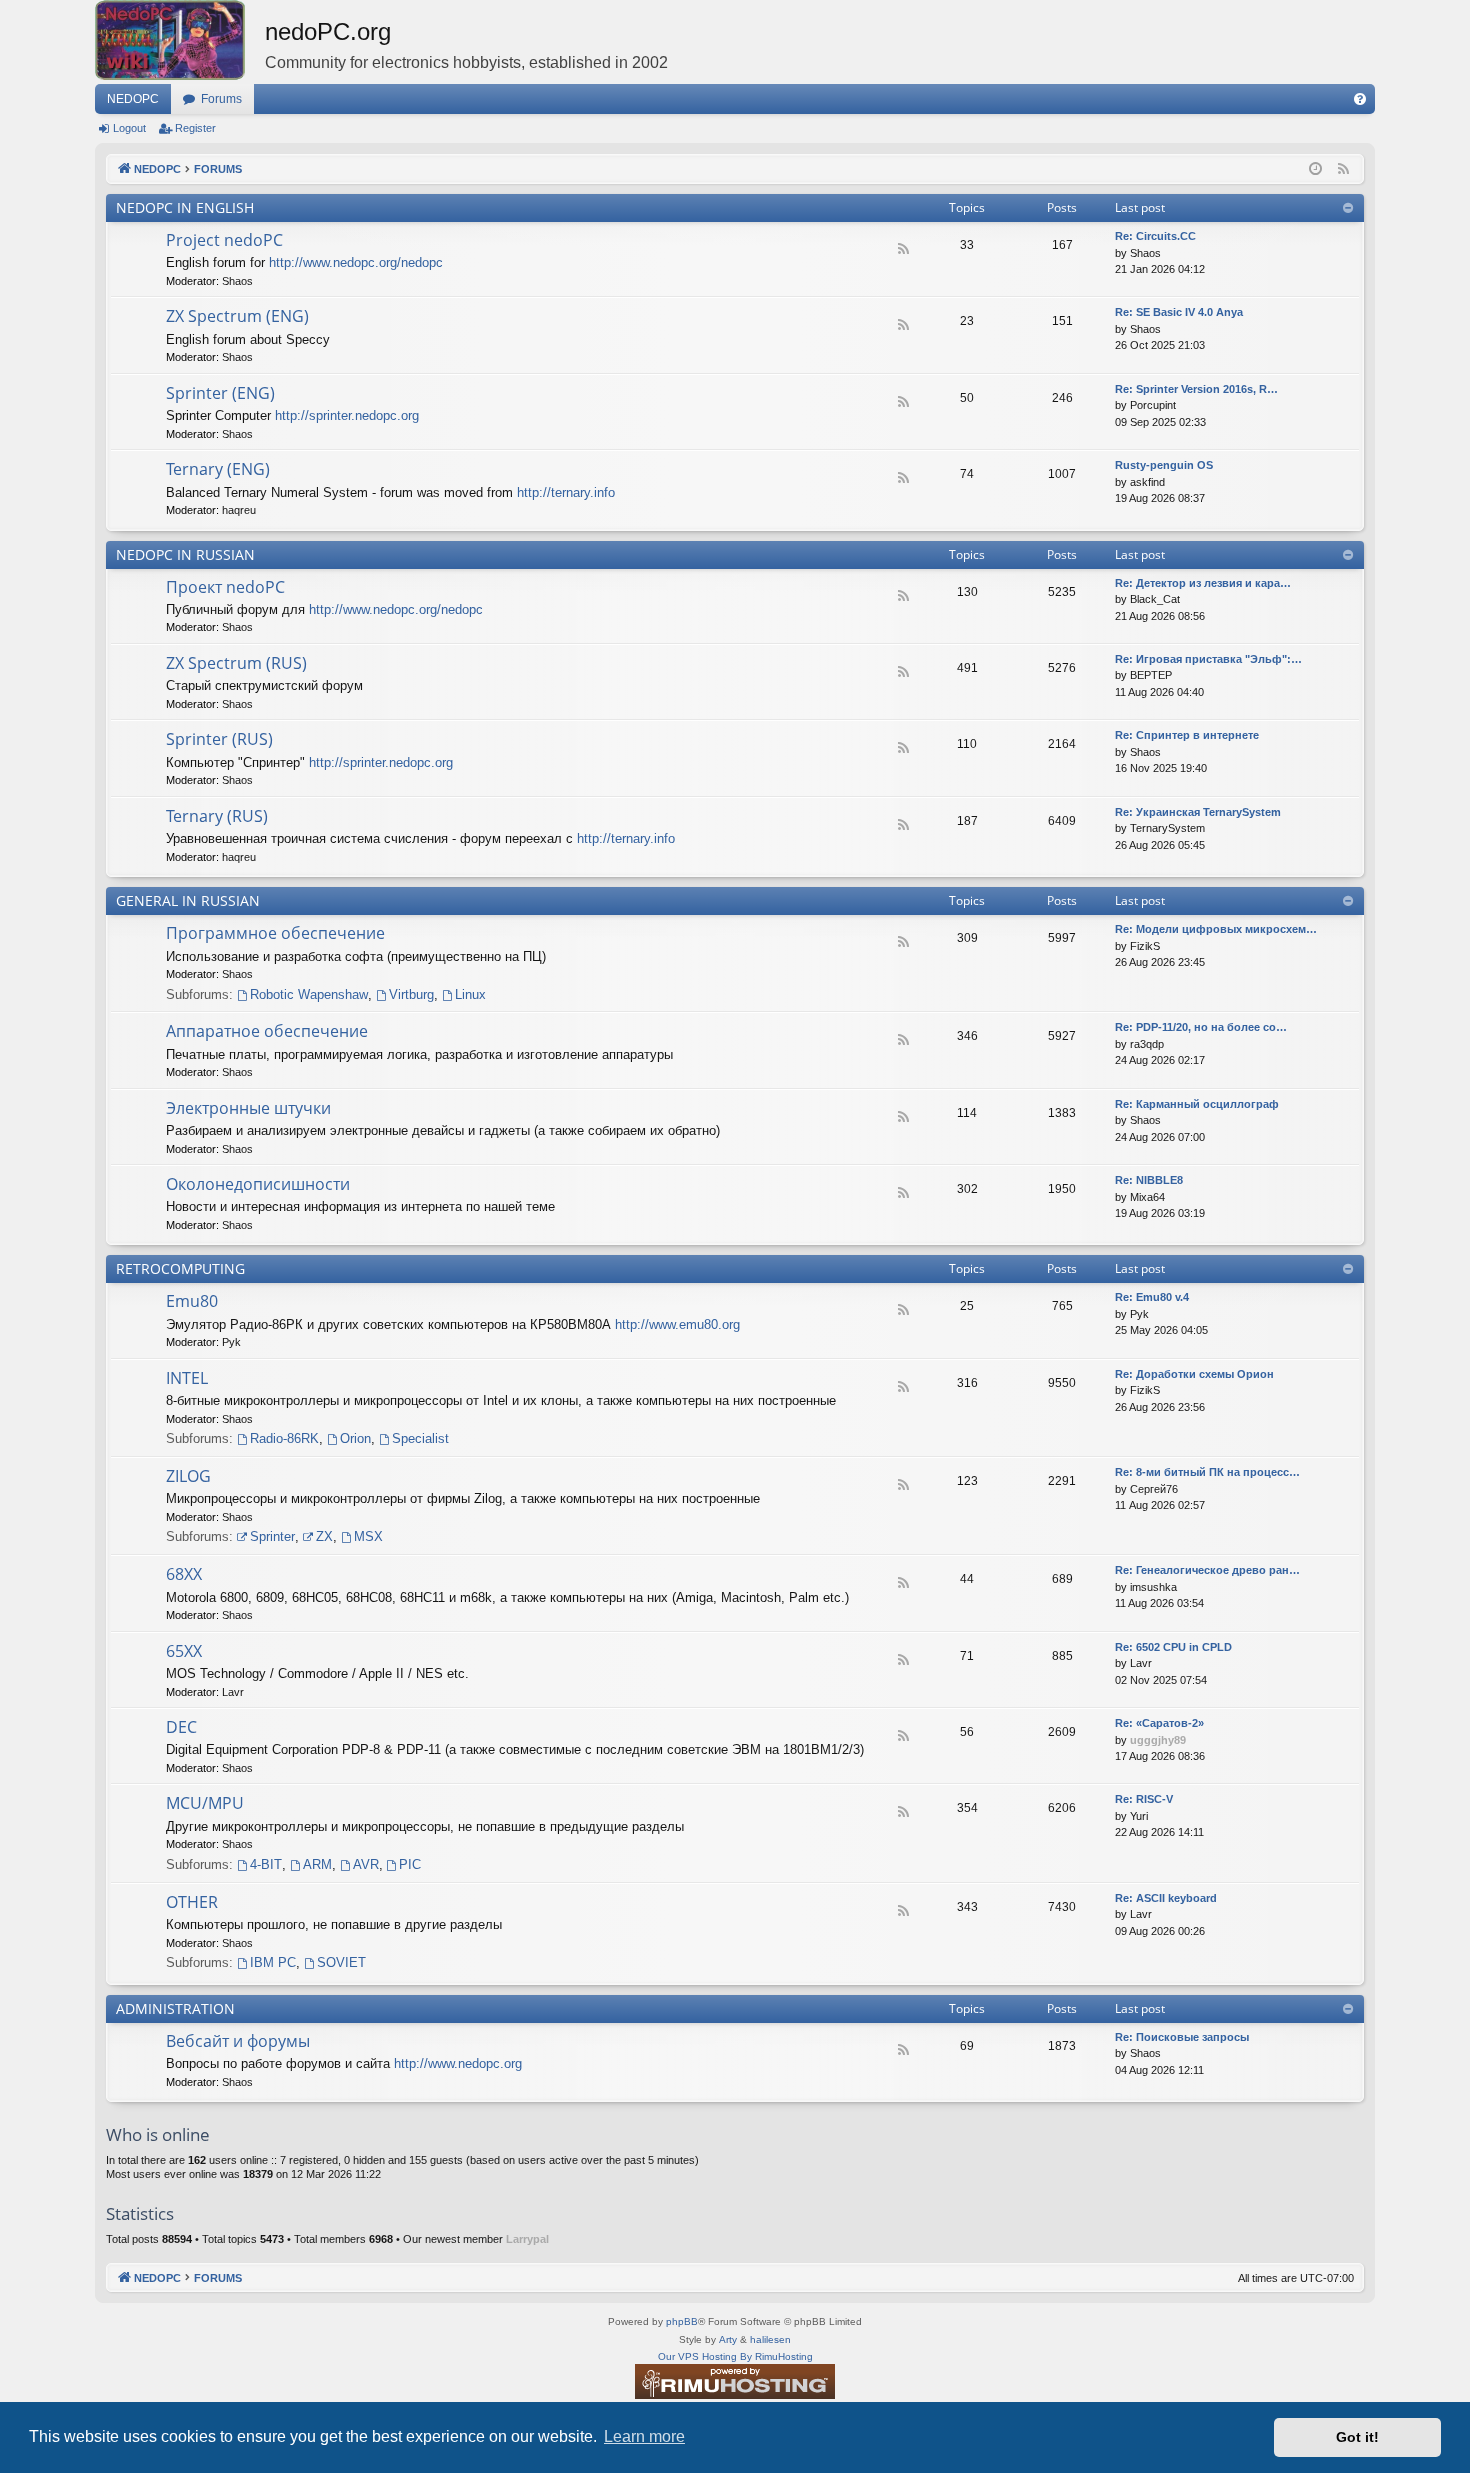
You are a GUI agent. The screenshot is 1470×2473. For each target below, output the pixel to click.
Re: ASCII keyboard (1166, 1898)
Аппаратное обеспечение (267, 1031)
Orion (355, 1438)
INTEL (187, 1378)
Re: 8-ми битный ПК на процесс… (1207, 1472)
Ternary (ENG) (218, 469)
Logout (129, 128)
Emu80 (192, 1301)
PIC (410, 1864)
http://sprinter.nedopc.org (347, 415)
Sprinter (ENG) (220, 393)
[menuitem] (1360, 99)
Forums (221, 99)
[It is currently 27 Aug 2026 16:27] (1315, 169)
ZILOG (188, 1476)
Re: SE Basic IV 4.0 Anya (1179, 312)
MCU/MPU (205, 1803)
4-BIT (266, 1864)
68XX (184, 1574)
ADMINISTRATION (175, 2008)
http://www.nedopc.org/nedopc (356, 262)
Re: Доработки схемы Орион (1194, 1374)
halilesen (770, 2339)
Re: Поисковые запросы (1182, 2037)
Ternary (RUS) (217, 816)
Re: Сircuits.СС (1155, 236)
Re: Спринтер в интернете (1187, 735)
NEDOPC (133, 99)
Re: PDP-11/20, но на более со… (1201, 1027)
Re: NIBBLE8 (1149, 1180)
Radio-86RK (284, 1438)
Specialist (420, 1438)
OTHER (192, 1902)
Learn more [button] (644, 2436)
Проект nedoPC (225, 587)
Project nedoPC (224, 240)
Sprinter (272, 1536)
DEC (181, 1727)
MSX (368, 1536)
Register (195, 128)
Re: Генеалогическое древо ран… (1207, 1570)
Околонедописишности (258, 1184)
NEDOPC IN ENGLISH (185, 207)
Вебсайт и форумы (238, 2041)
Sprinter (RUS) (219, 739)
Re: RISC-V (1144, 1799)
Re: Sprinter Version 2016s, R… (1196, 389)
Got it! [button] (1357, 2437)
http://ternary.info (566, 492)
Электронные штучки (248, 1108)
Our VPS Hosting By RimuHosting (735, 2356)
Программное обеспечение (275, 933)
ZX (324, 1536)
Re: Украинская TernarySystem (1198, 812)
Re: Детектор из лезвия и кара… (1203, 583)
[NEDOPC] (180, 40)
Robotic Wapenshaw (309, 994)
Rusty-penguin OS (1164, 465)
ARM (317, 1864)
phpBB (682, 2321)
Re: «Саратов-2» (1159, 1723)
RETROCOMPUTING (180, 1268)
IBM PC (273, 1962)
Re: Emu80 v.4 (1152, 1297)
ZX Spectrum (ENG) (237, 316)
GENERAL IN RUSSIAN (188, 900)
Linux (470, 994)
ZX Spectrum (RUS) (236, 663)
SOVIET (341, 1962)
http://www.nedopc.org (458, 2063)
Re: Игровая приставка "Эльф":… (1208, 659)
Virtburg (411, 994)
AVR (366, 1864)
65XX (184, 1651)
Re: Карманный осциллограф (1197, 1104)
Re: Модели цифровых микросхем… (1216, 929)
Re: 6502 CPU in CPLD (1173, 1647)
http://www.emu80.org (677, 1324)
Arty (728, 2339)
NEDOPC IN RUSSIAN (185, 554)
